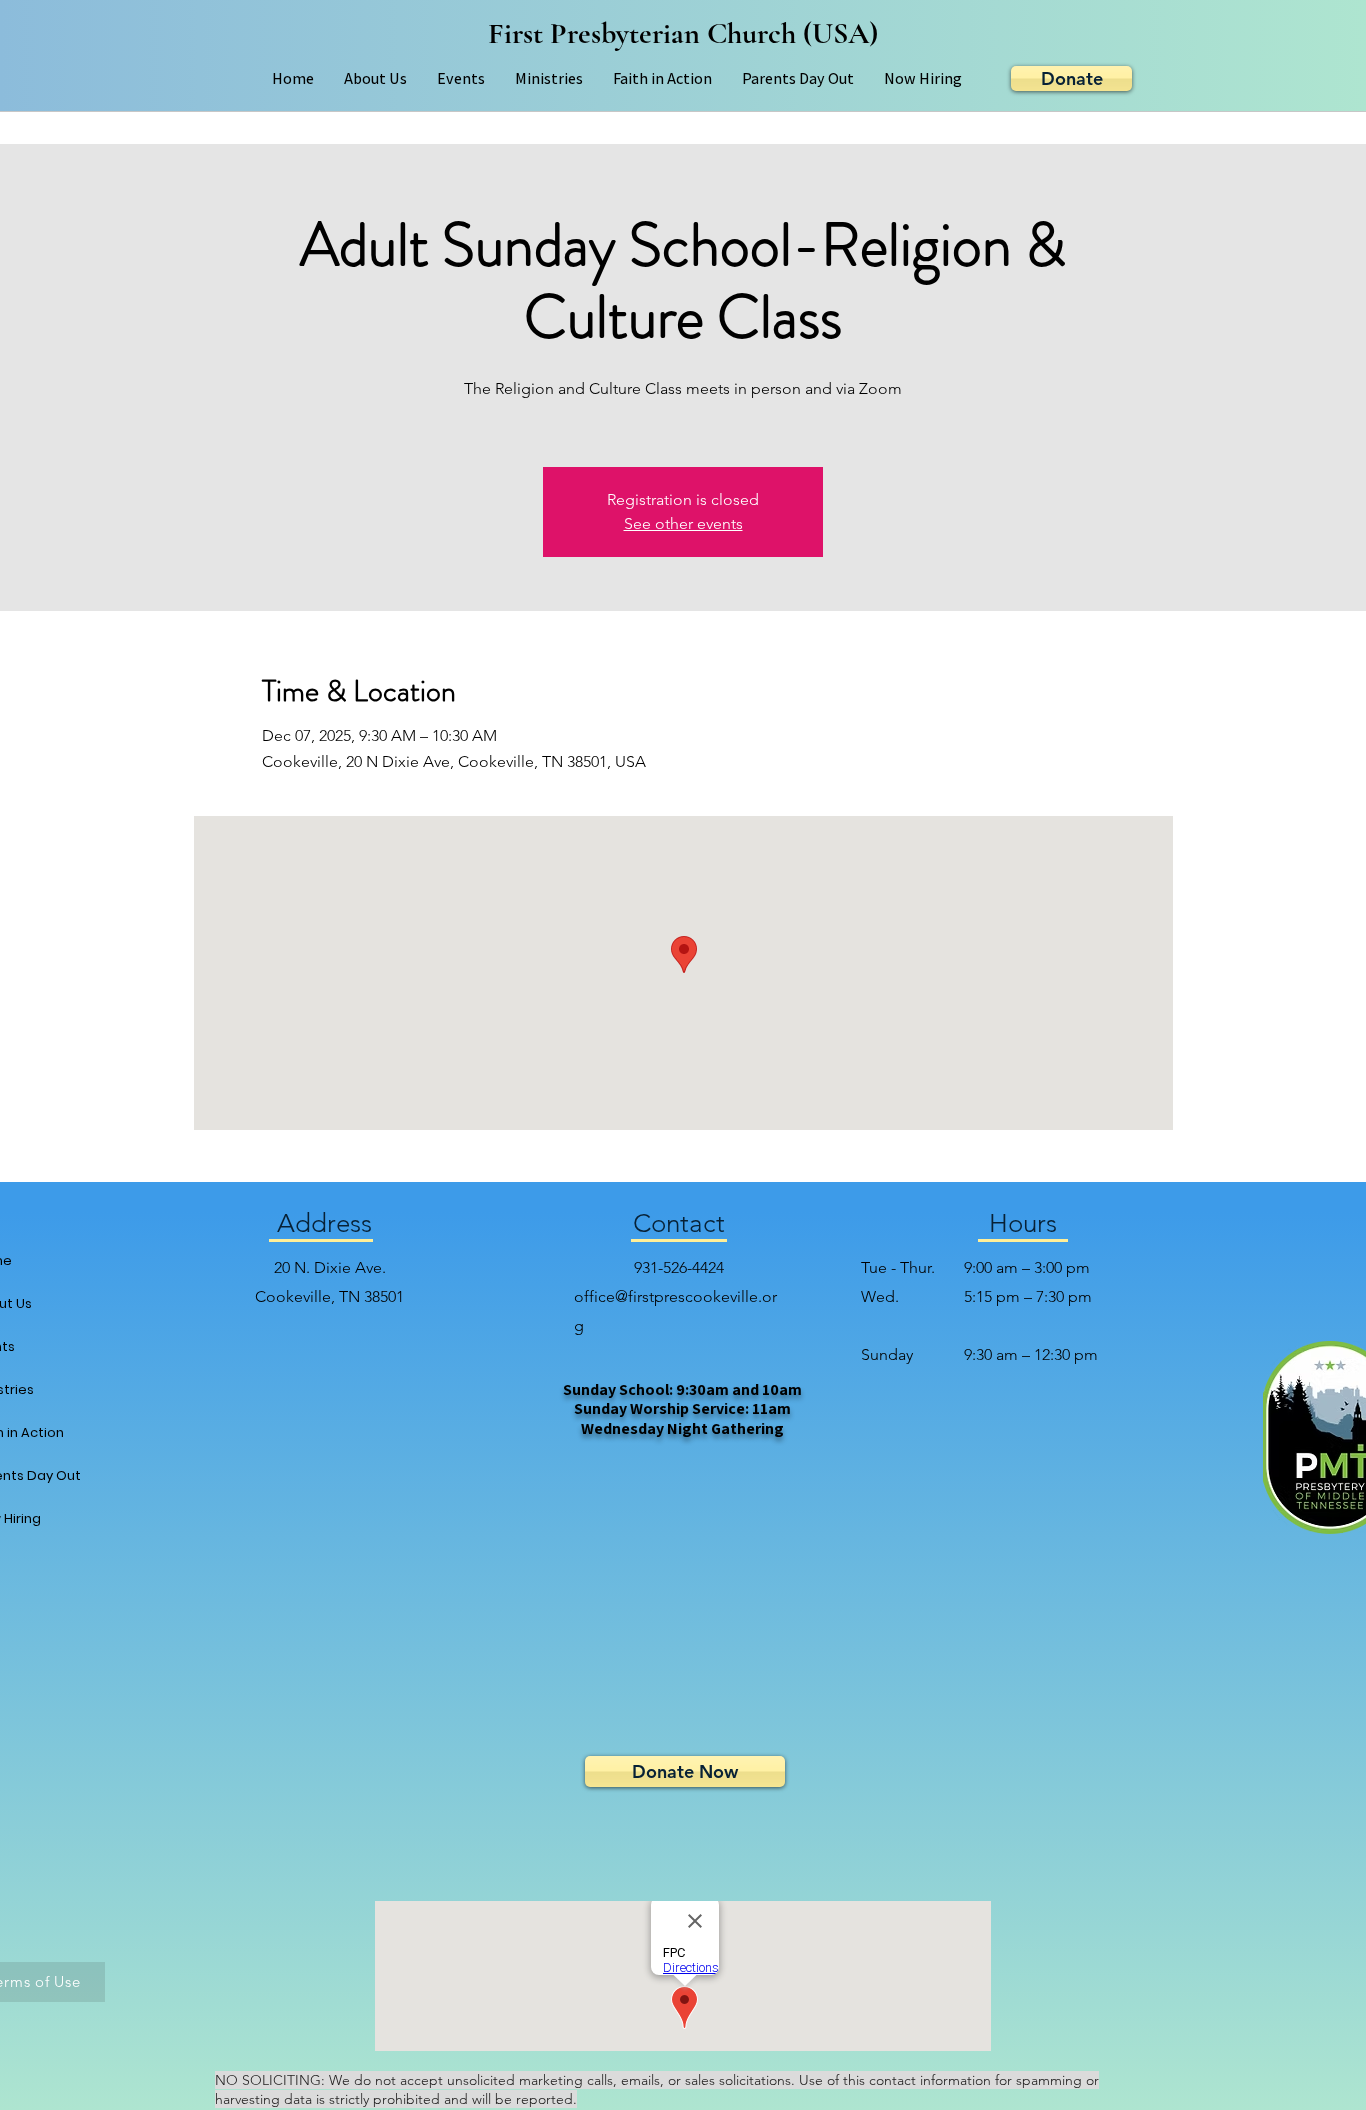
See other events (683, 523)
